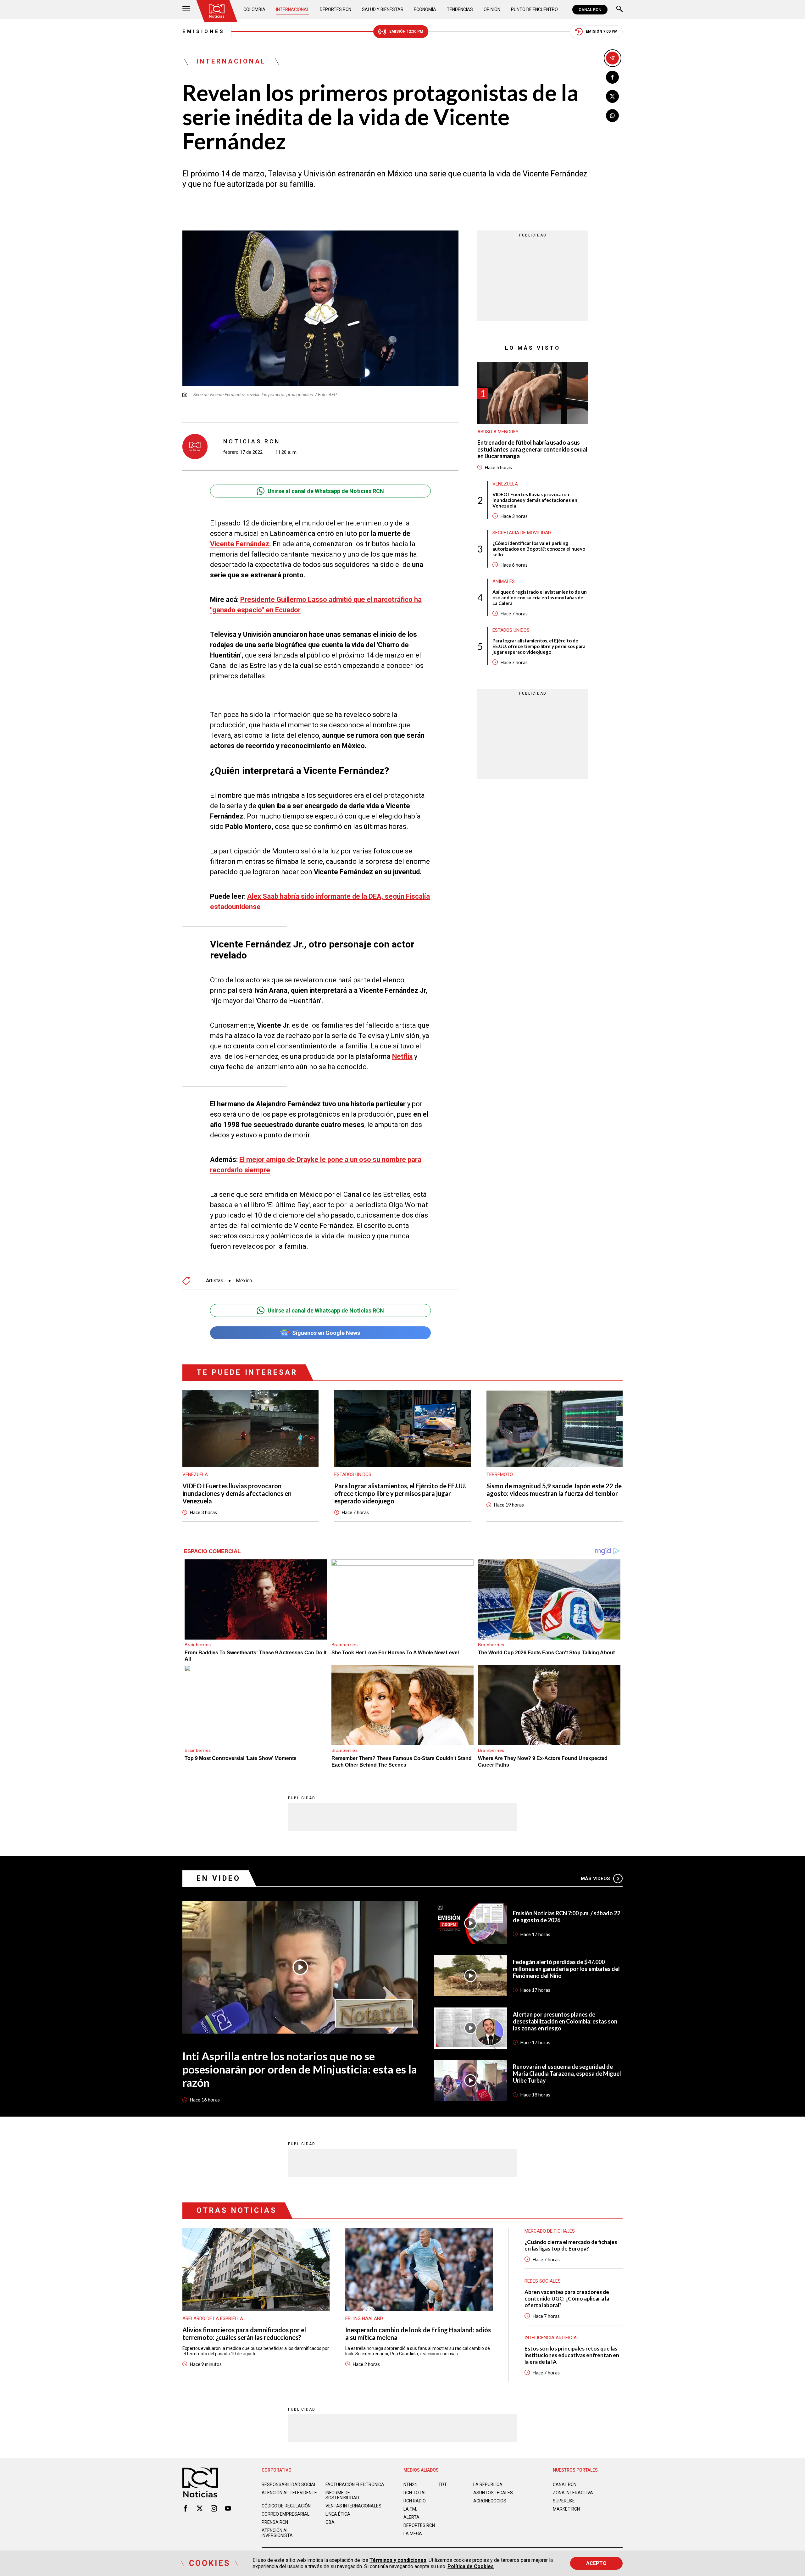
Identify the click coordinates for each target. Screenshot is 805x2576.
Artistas (215, 1281)
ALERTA (411, 2517)
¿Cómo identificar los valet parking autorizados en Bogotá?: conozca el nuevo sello (539, 549)
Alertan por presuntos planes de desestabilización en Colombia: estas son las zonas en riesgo (565, 2021)
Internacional (293, 9)
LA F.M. (410, 2509)
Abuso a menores (498, 432)
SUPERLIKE (564, 2501)
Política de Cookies (471, 2566)
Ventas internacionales (353, 2506)
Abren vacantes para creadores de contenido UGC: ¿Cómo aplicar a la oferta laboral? (567, 2298)
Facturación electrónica (355, 2484)
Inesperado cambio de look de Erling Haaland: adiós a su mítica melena (418, 2334)
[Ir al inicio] (217, 11)
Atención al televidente (289, 2493)
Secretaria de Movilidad (522, 533)
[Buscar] (619, 10)
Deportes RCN (336, 9)
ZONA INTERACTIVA (573, 2493)
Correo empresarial (286, 2514)
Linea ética (338, 2514)
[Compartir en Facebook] (612, 77)
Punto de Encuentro (534, 9)
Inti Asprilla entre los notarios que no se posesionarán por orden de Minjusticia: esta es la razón (300, 2069)
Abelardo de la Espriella (213, 2318)
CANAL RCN (590, 10)
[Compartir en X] (612, 96)
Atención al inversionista (277, 2533)
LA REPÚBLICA (488, 2484)
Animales (504, 581)
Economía (425, 9)
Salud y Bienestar (383, 9)
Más (595, 1879)
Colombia (254, 9)
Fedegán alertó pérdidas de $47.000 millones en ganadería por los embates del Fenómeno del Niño (566, 1969)
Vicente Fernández (240, 544)
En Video (219, 1878)
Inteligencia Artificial (552, 2338)
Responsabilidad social (289, 2484)
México (244, 1281)
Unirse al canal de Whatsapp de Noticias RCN (326, 491)
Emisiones (204, 31)
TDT (443, 2484)
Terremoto (500, 1474)
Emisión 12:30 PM (406, 31)
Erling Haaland (364, 2318)
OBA (330, 2522)
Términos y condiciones (398, 2560)
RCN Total (415, 2493)
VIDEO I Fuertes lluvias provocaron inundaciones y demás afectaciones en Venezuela (535, 500)
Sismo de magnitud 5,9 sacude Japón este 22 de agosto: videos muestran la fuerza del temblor (554, 1490)
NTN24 (410, 2484)
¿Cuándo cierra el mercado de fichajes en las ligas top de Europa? (571, 2245)
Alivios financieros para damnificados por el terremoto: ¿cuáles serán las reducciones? (244, 2334)
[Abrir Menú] (186, 10)
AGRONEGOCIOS (490, 2501)
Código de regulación (286, 2506)
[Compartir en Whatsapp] (612, 116)
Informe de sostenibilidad (342, 2495)
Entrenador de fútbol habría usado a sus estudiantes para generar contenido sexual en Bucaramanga (532, 449)
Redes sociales (543, 2281)
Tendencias (460, 9)
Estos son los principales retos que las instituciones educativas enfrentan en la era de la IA (572, 2355)
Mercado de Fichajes (550, 2231)
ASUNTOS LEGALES (493, 2493)
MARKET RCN (566, 2509)
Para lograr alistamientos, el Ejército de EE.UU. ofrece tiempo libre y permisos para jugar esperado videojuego (539, 646)
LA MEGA (413, 2534)
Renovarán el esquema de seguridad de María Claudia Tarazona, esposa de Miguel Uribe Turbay (567, 2074)
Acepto (596, 2563)
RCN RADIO (415, 2501)
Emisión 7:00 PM (602, 31)
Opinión (492, 9)
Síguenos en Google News (326, 1333)
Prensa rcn (275, 2522)
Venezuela (505, 484)
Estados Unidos (511, 630)
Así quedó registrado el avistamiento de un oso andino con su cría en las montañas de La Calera (540, 597)
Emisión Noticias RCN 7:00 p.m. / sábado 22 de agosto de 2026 (566, 1917)
